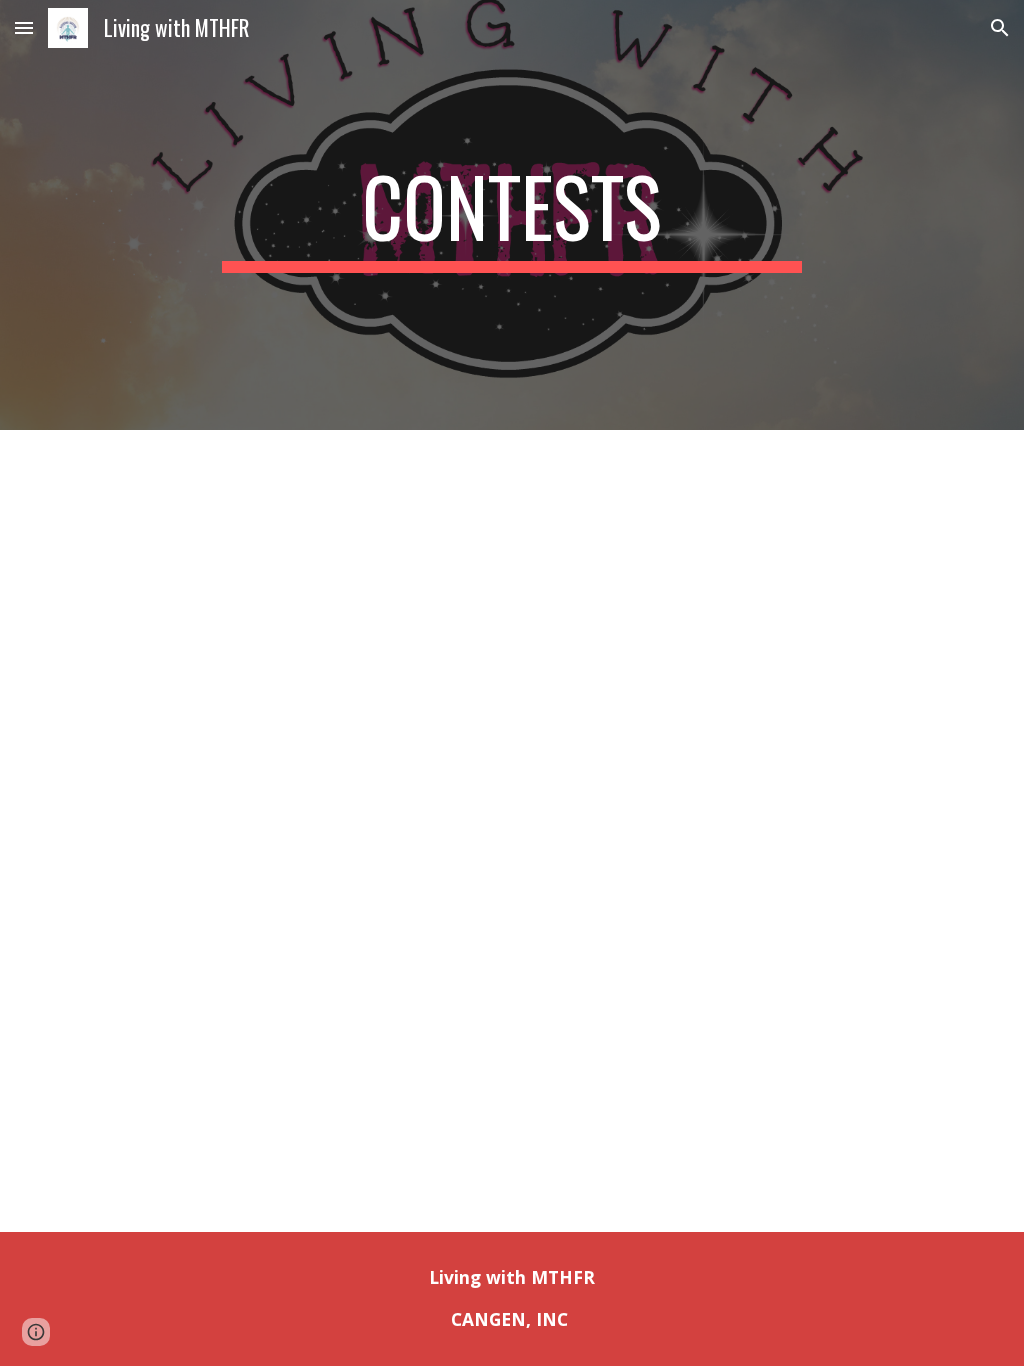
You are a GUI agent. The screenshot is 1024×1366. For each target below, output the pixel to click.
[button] (24, 27)
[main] (511, 215)
